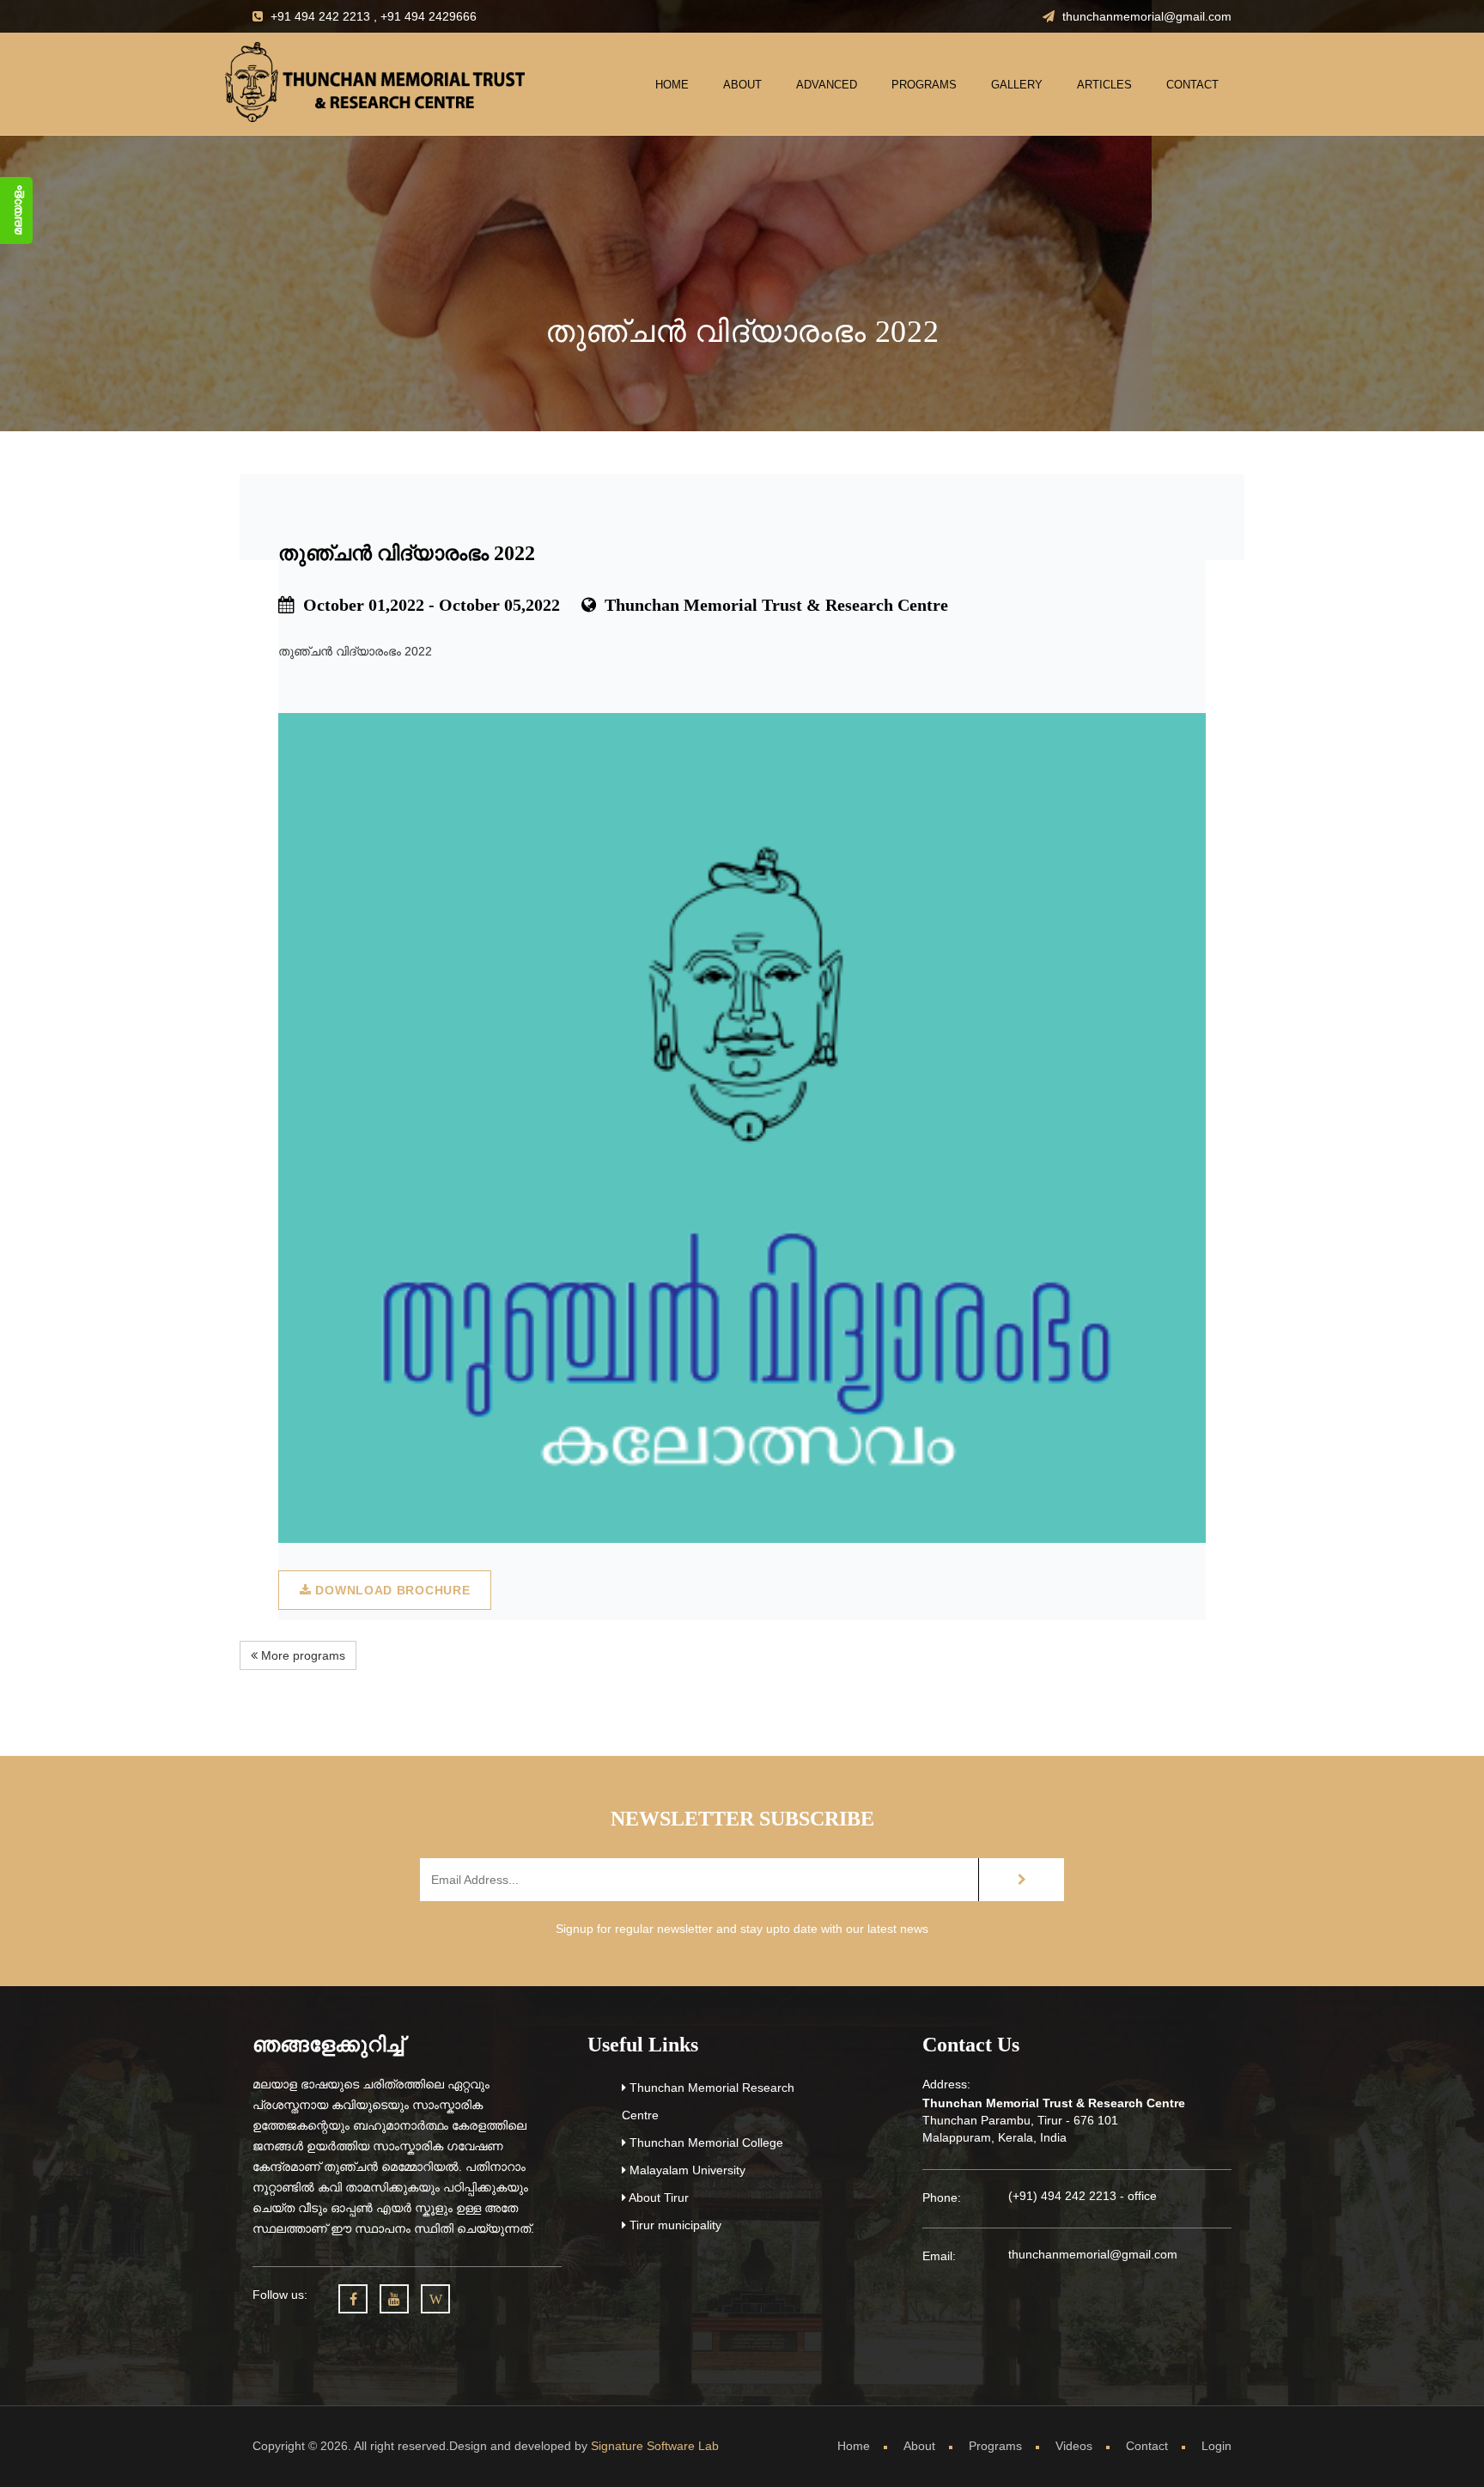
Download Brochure (391, 1590)
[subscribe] (1021, 1880)
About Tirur (657, 2197)
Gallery (1017, 85)
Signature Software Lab (655, 2446)
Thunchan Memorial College (705, 2143)
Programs (924, 85)
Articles (1104, 85)
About (742, 85)
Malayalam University (686, 2170)
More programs (301, 1655)
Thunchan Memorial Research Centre (708, 2101)
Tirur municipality (674, 2225)
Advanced (827, 85)
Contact (1192, 85)
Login (1216, 2446)
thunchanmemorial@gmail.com (1147, 16)
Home (672, 85)
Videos (1074, 2446)
